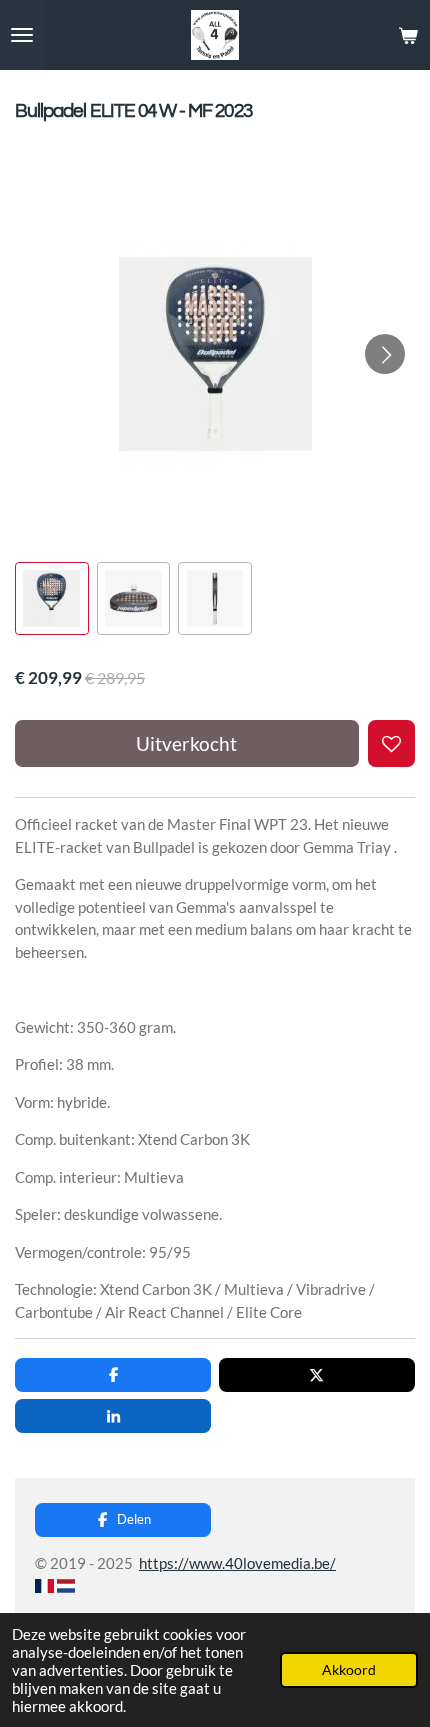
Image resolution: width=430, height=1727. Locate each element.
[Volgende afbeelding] (385, 354)
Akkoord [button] (349, 1670)
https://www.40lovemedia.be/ (237, 1563)
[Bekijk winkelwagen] (408, 35)
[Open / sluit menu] (22, 35)
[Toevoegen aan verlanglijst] (391, 743)
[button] (52, 599)
